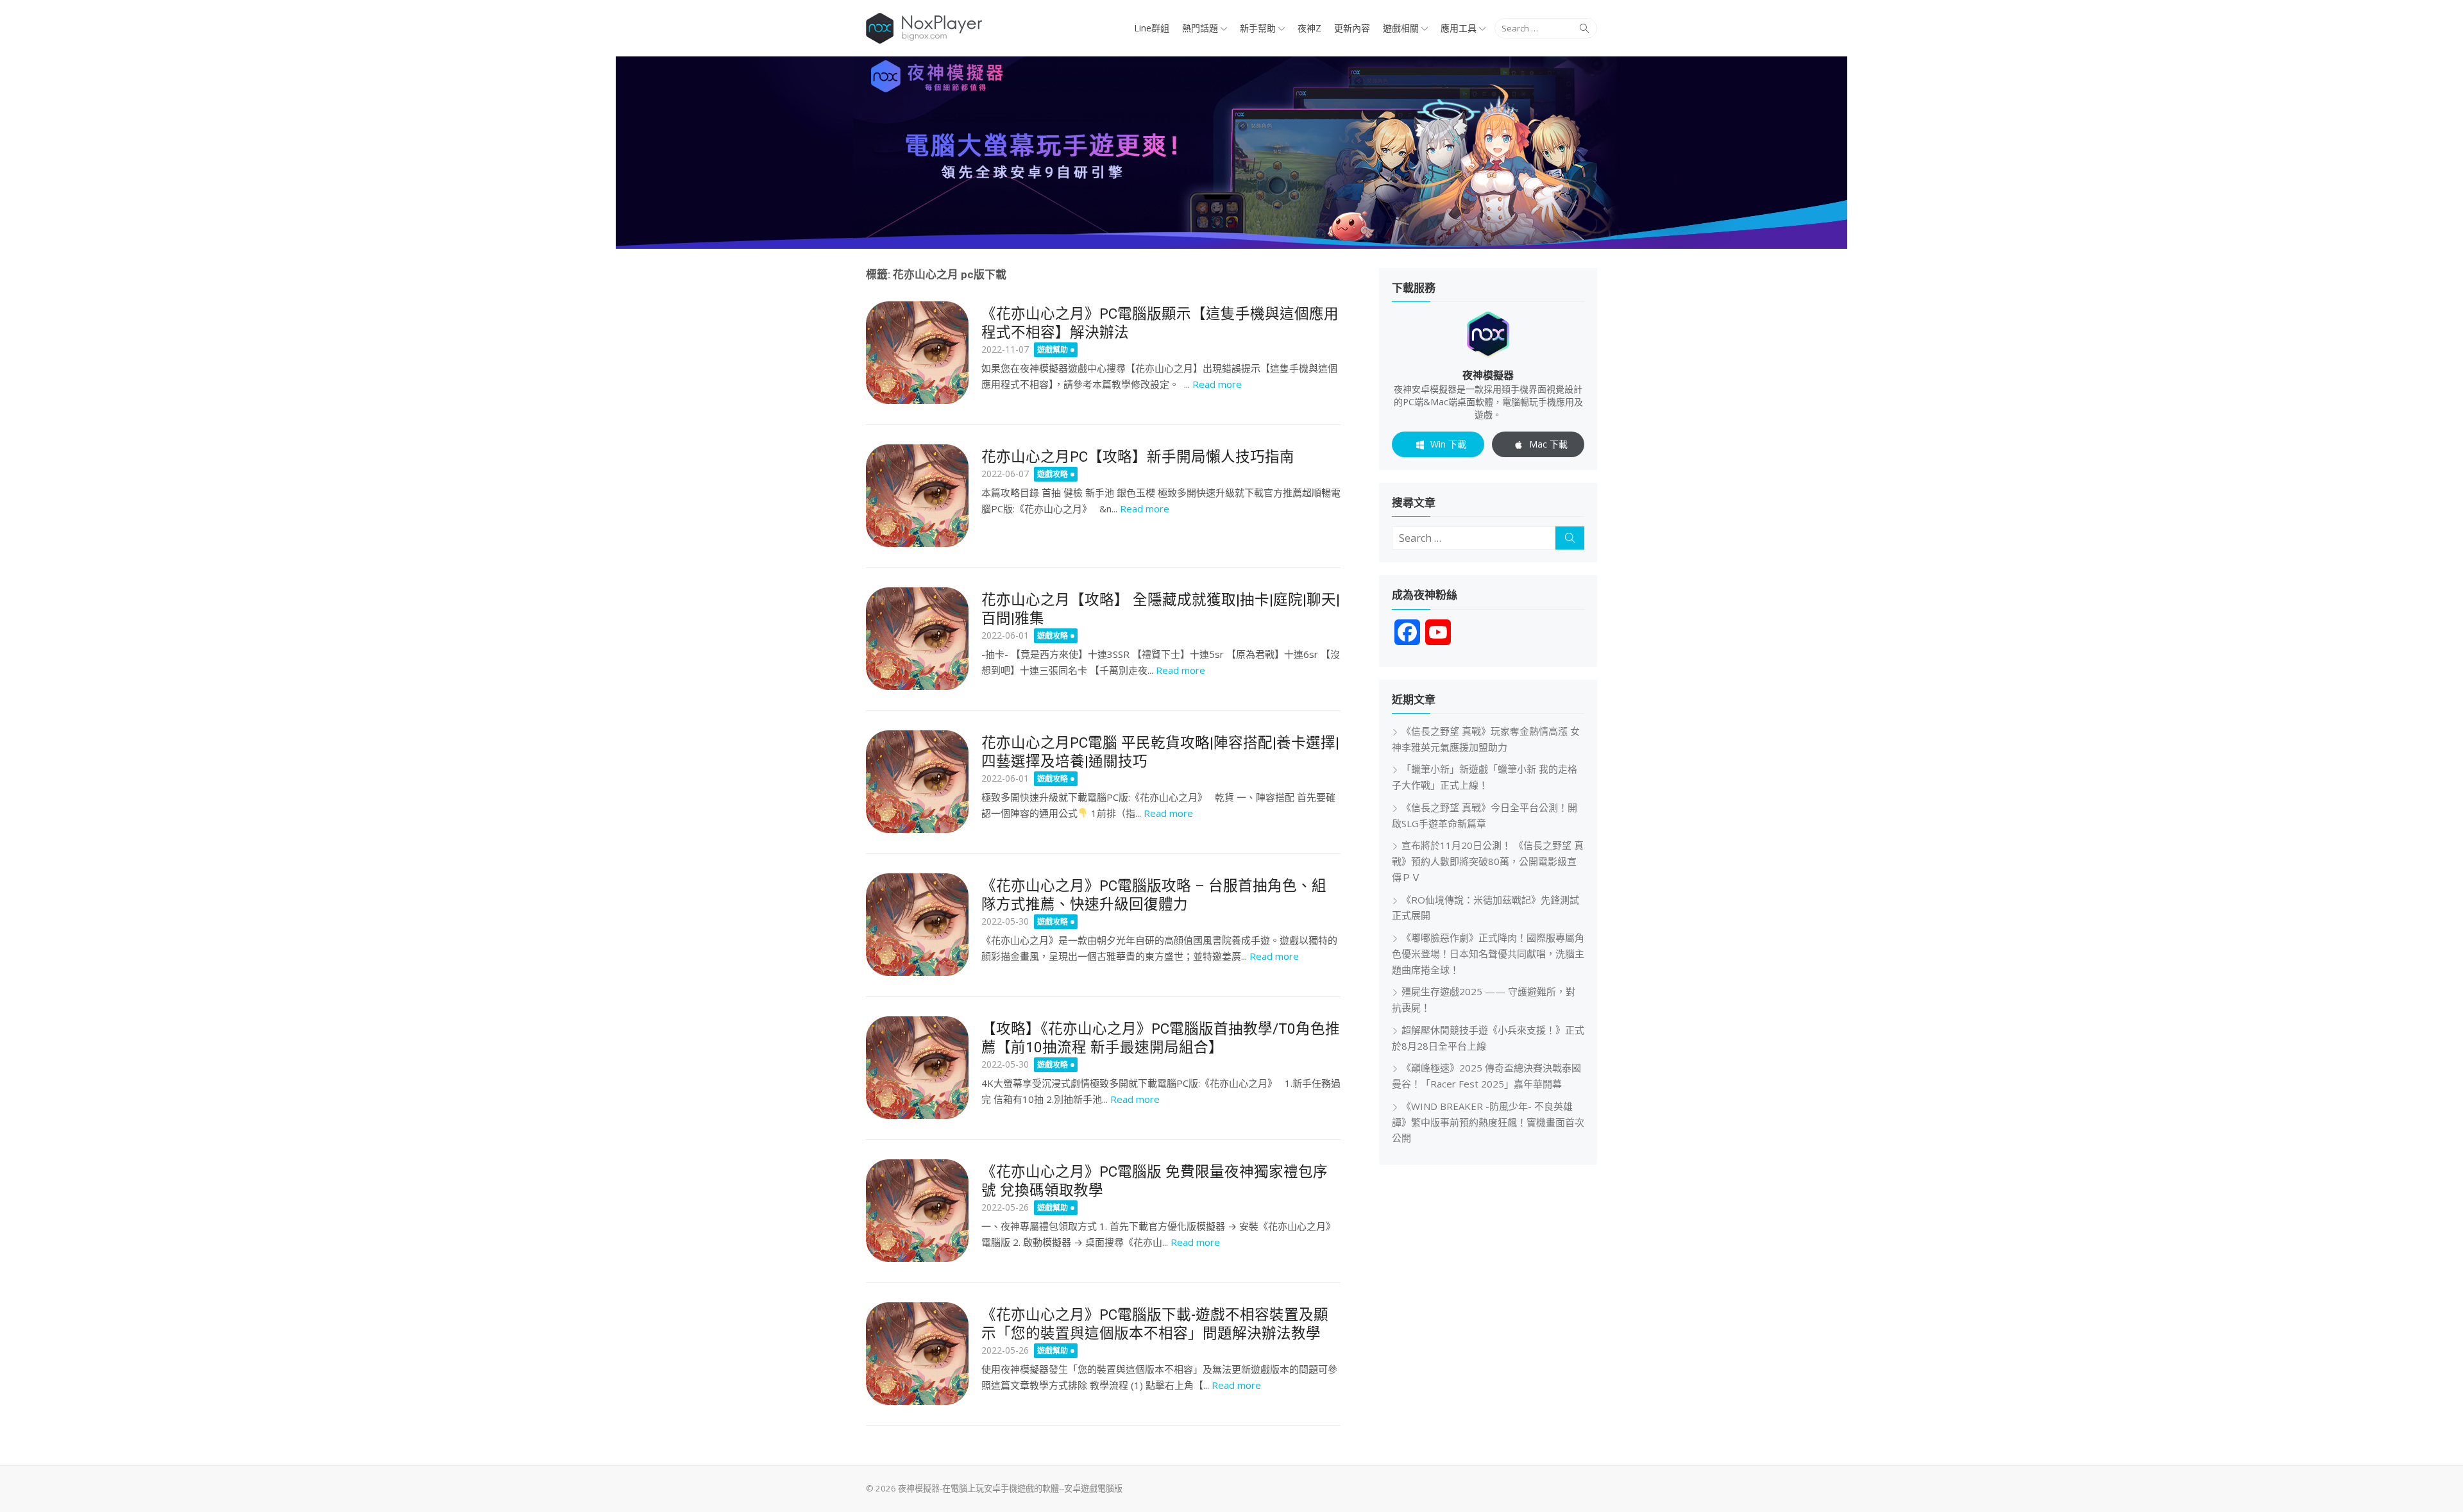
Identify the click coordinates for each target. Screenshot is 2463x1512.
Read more (1217, 384)
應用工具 (1459, 28)
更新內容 (1352, 28)
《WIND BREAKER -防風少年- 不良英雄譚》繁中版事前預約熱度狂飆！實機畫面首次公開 (1488, 1122)
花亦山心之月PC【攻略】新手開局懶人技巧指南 (1138, 457)
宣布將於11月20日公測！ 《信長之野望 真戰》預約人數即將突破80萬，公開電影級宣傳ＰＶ (1488, 861)
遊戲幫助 (1053, 350)
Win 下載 (1448, 444)
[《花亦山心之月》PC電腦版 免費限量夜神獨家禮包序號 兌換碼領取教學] (917, 1211)
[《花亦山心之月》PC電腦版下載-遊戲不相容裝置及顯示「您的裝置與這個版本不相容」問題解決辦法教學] (917, 1354)
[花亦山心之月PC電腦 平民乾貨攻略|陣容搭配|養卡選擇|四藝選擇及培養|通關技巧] (917, 782)
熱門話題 (1200, 28)
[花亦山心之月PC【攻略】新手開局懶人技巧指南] (917, 496)
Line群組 (1152, 28)
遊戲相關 (1401, 28)
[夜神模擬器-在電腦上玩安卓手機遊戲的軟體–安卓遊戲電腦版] (1231, 153)
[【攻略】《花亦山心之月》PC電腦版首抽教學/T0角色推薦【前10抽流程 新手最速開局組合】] (917, 1068)
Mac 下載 (1548, 444)
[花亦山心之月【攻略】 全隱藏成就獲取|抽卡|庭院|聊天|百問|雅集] (917, 639)
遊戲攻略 (1053, 474)
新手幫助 (1258, 28)
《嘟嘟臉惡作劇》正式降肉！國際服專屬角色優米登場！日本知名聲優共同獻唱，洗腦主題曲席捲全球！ (1488, 953)
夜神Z (1309, 28)
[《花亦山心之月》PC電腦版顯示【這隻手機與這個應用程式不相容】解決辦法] (917, 353)
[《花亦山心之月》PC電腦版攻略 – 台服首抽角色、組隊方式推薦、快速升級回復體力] (917, 925)
